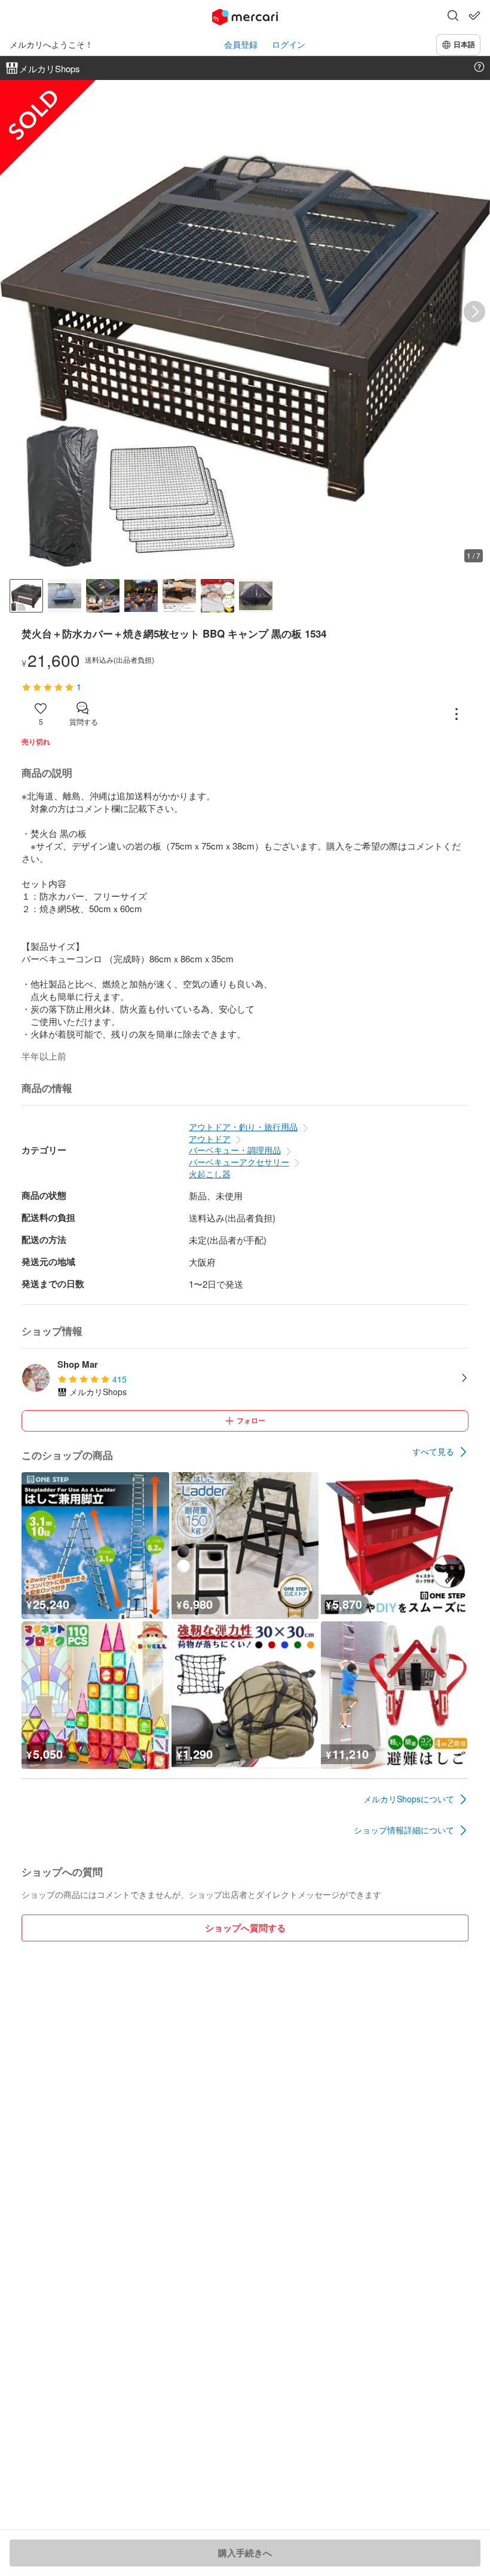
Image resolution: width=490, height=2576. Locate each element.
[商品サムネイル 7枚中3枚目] (103, 596)
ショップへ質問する (245, 1928)
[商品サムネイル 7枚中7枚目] (256, 596)
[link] (440, 1452)
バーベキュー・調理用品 (235, 1150)
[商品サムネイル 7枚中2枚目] (65, 596)
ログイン (289, 44)
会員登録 (241, 44)
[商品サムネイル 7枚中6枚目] (218, 596)
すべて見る (433, 1451)
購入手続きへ (245, 2553)
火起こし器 (210, 1174)
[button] (453, 17)
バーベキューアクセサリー (239, 1162)
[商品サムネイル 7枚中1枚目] (26, 596)
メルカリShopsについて (409, 1799)
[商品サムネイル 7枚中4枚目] (141, 596)
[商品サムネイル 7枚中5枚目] (179, 596)
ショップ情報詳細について (404, 1830)
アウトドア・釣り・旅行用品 (243, 1127)
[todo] (474, 16)
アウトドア (210, 1138)
